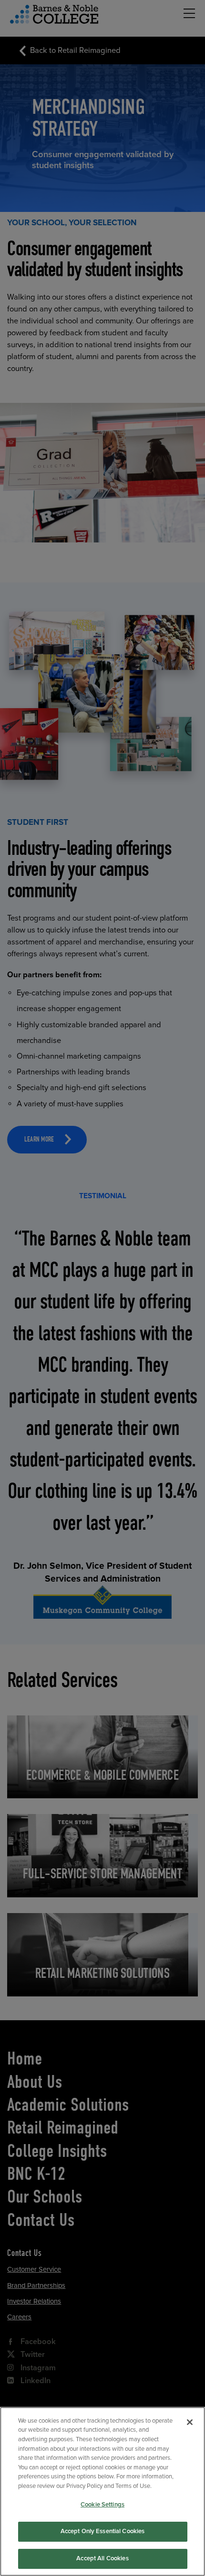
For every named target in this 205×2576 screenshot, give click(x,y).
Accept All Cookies (102, 2558)
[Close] (190, 2422)
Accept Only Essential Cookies (103, 2531)
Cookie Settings (102, 2505)
